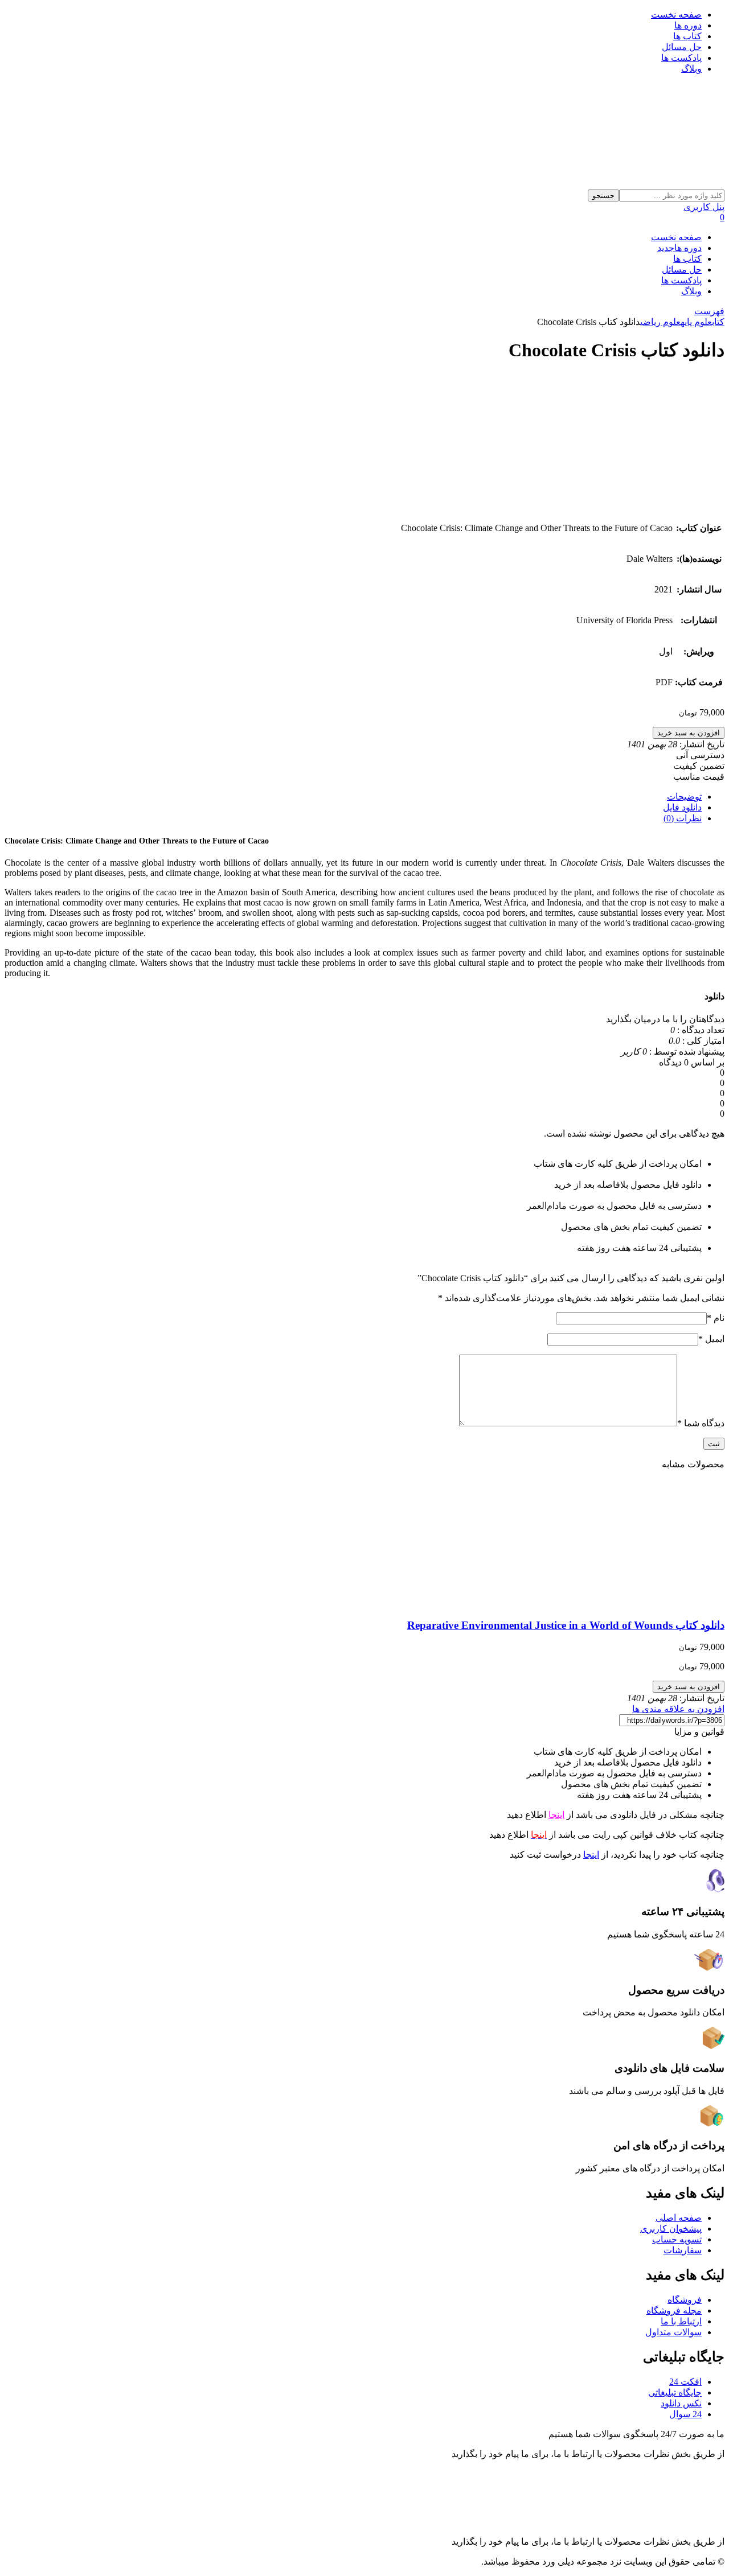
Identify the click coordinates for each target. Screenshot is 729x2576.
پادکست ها (681, 58)
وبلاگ (691, 69)
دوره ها (688, 25)
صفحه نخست (676, 15)
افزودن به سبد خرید (689, 733)
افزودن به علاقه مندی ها (678, 1709)
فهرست (709, 311)
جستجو (603, 196)
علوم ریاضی (660, 322)
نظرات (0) (683, 818)
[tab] (353, 797)
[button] (636, 2434)
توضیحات (684, 797)
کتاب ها (687, 36)
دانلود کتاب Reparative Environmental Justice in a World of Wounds (566, 1625)
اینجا (556, 1815)
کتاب (718, 322)
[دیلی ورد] (552, 184)
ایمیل (711, 1339)
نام (716, 1318)
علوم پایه (696, 322)
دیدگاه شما (701, 1423)
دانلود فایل (682, 807)
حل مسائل (682, 47)
